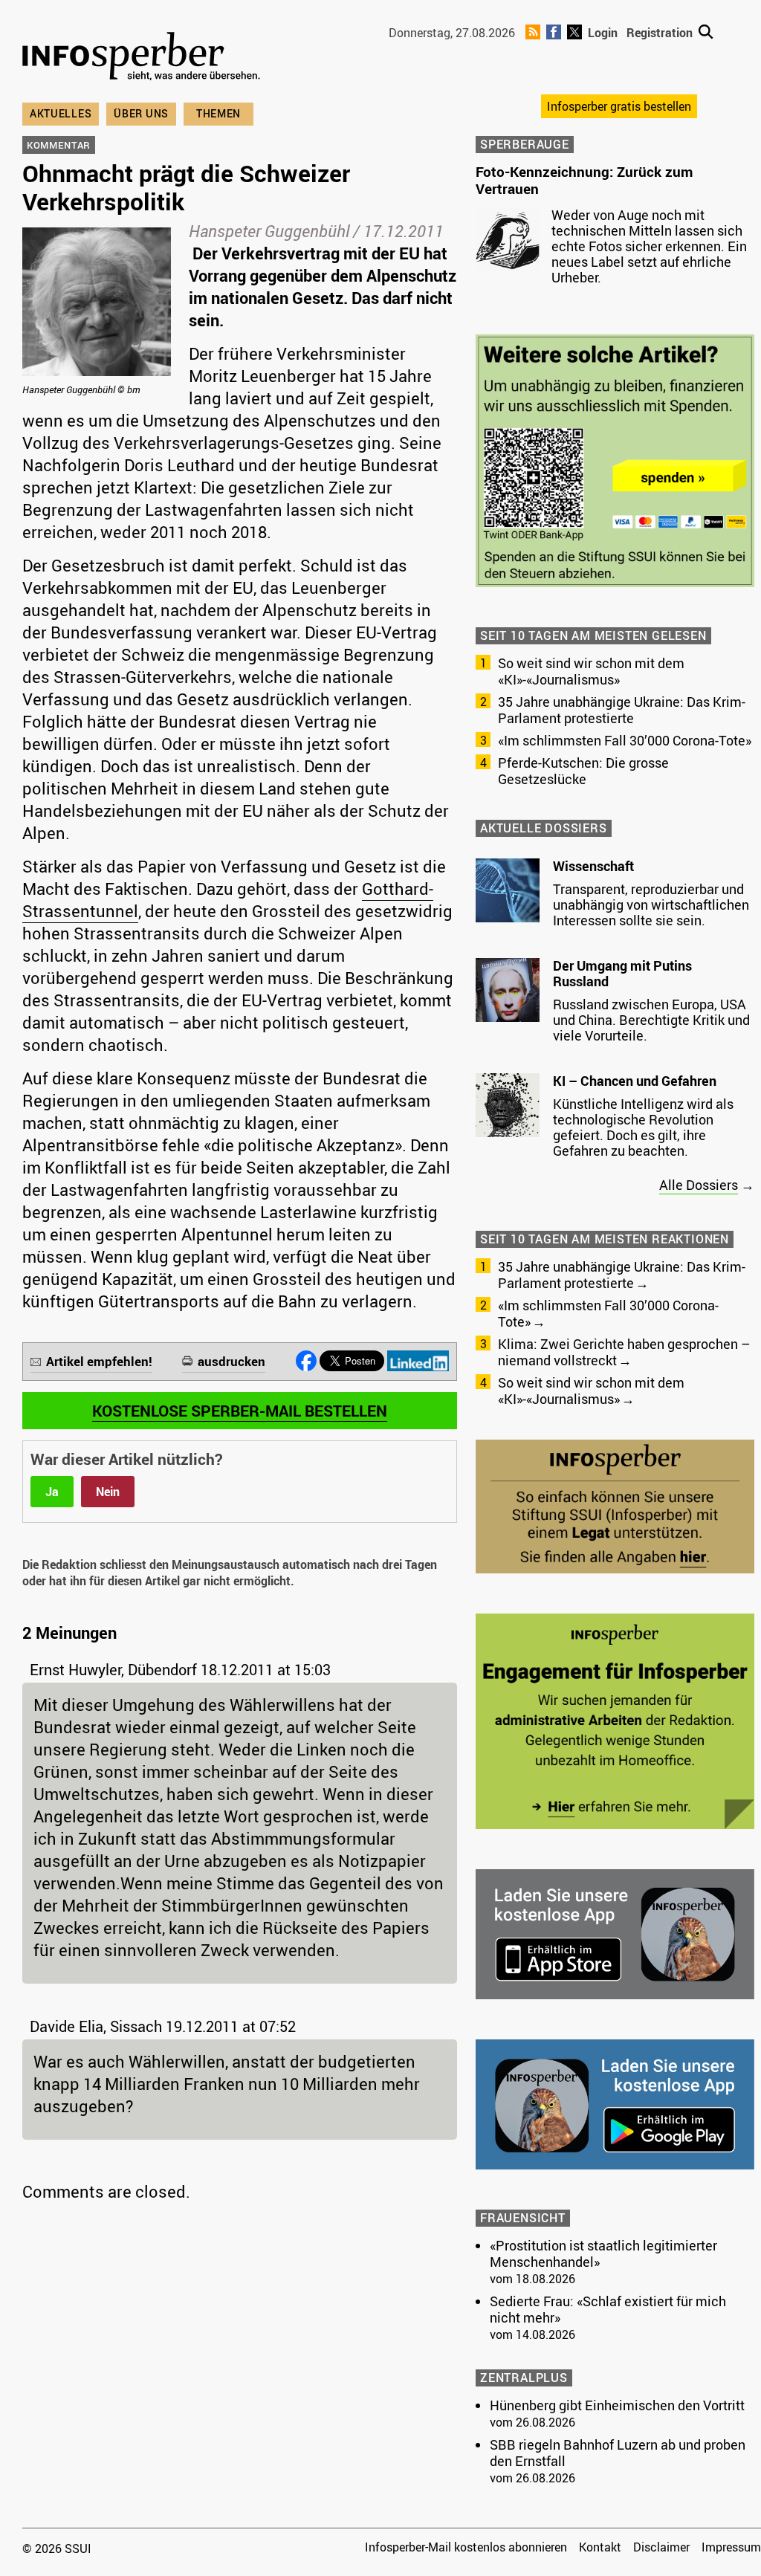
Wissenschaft (593, 866)
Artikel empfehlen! (99, 1361)
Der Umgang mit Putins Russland (622, 974)
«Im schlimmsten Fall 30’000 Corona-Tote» (625, 740)
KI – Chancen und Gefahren (635, 1081)
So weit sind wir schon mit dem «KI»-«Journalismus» (591, 671)
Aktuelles (61, 113)
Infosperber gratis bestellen (619, 106)
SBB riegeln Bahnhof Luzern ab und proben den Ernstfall (618, 2453)
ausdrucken (231, 1361)
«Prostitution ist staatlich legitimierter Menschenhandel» (603, 2253)
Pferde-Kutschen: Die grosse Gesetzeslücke (583, 771)
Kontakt (600, 2547)
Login (603, 33)
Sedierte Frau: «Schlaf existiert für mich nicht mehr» (608, 2309)
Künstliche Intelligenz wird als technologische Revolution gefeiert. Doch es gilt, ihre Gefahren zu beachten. (643, 1127)
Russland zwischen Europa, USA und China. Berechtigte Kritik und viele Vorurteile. (651, 1020)
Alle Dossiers (699, 1185)
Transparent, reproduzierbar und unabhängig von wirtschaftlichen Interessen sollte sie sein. (651, 904)
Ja (52, 1492)
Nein (108, 1492)
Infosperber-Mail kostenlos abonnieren (466, 2547)
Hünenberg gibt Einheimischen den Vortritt (617, 2405)
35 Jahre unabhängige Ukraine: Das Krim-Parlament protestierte (622, 710)
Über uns (141, 113)
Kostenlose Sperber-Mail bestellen (240, 1411)
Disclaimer (661, 2547)
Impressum (731, 2547)
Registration (660, 33)
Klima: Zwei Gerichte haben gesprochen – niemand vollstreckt (624, 1352)
